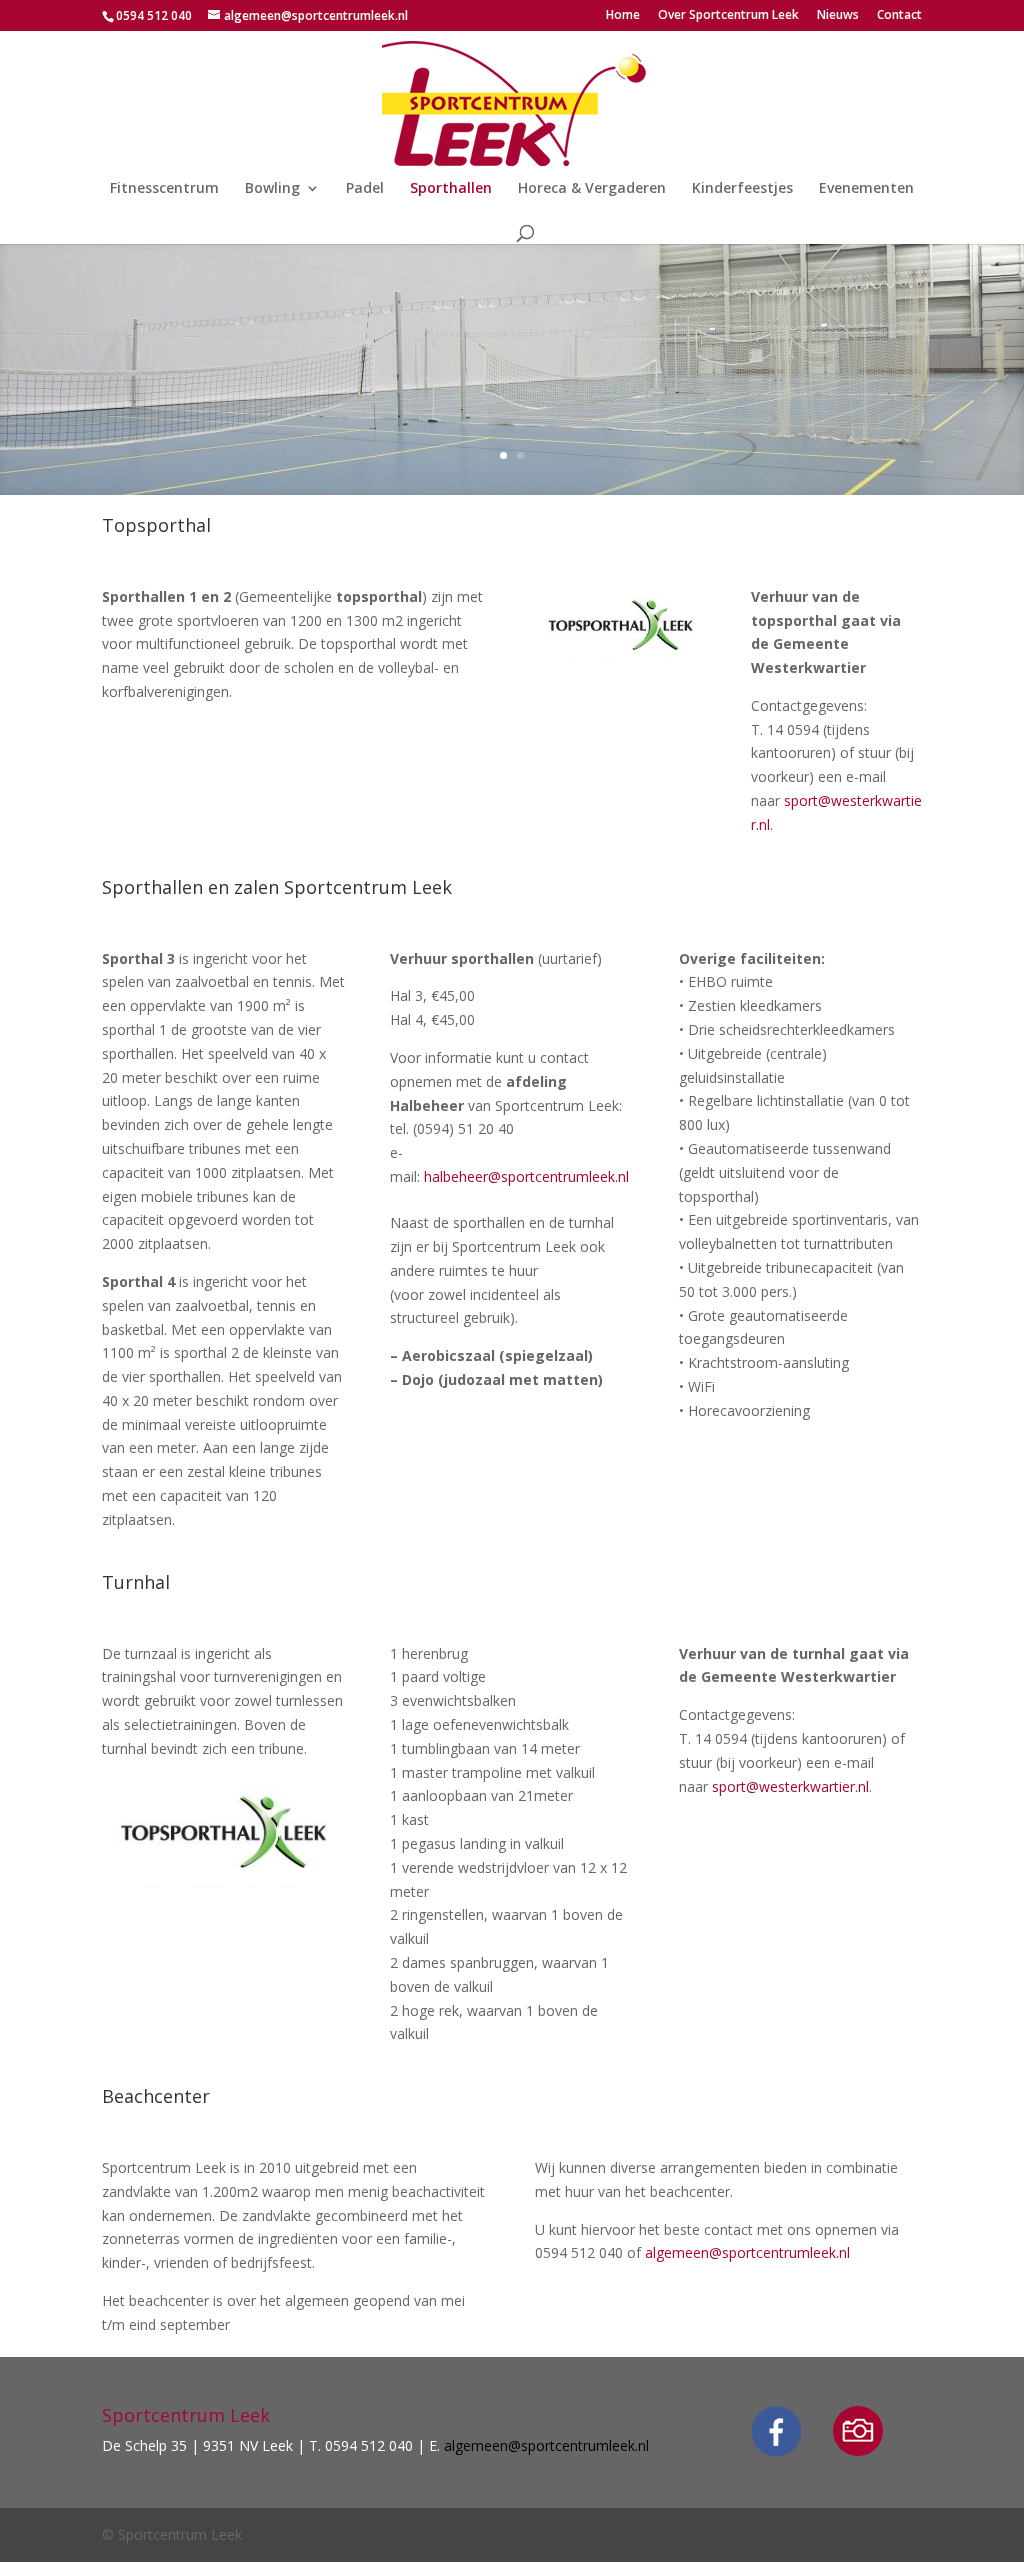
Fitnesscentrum (164, 189)
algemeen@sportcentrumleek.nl (749, 2252)
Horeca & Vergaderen (592, 189)
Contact (899, 16)
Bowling (272, 189)
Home (623, 16)
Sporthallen (451, 189)
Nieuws (838, 16)
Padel (365, 189)
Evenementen (866, 189)
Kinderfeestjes (742, 189)
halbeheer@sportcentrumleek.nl (526, 1176)
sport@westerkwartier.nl (790, 1786)
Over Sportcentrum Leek (728, 16)
